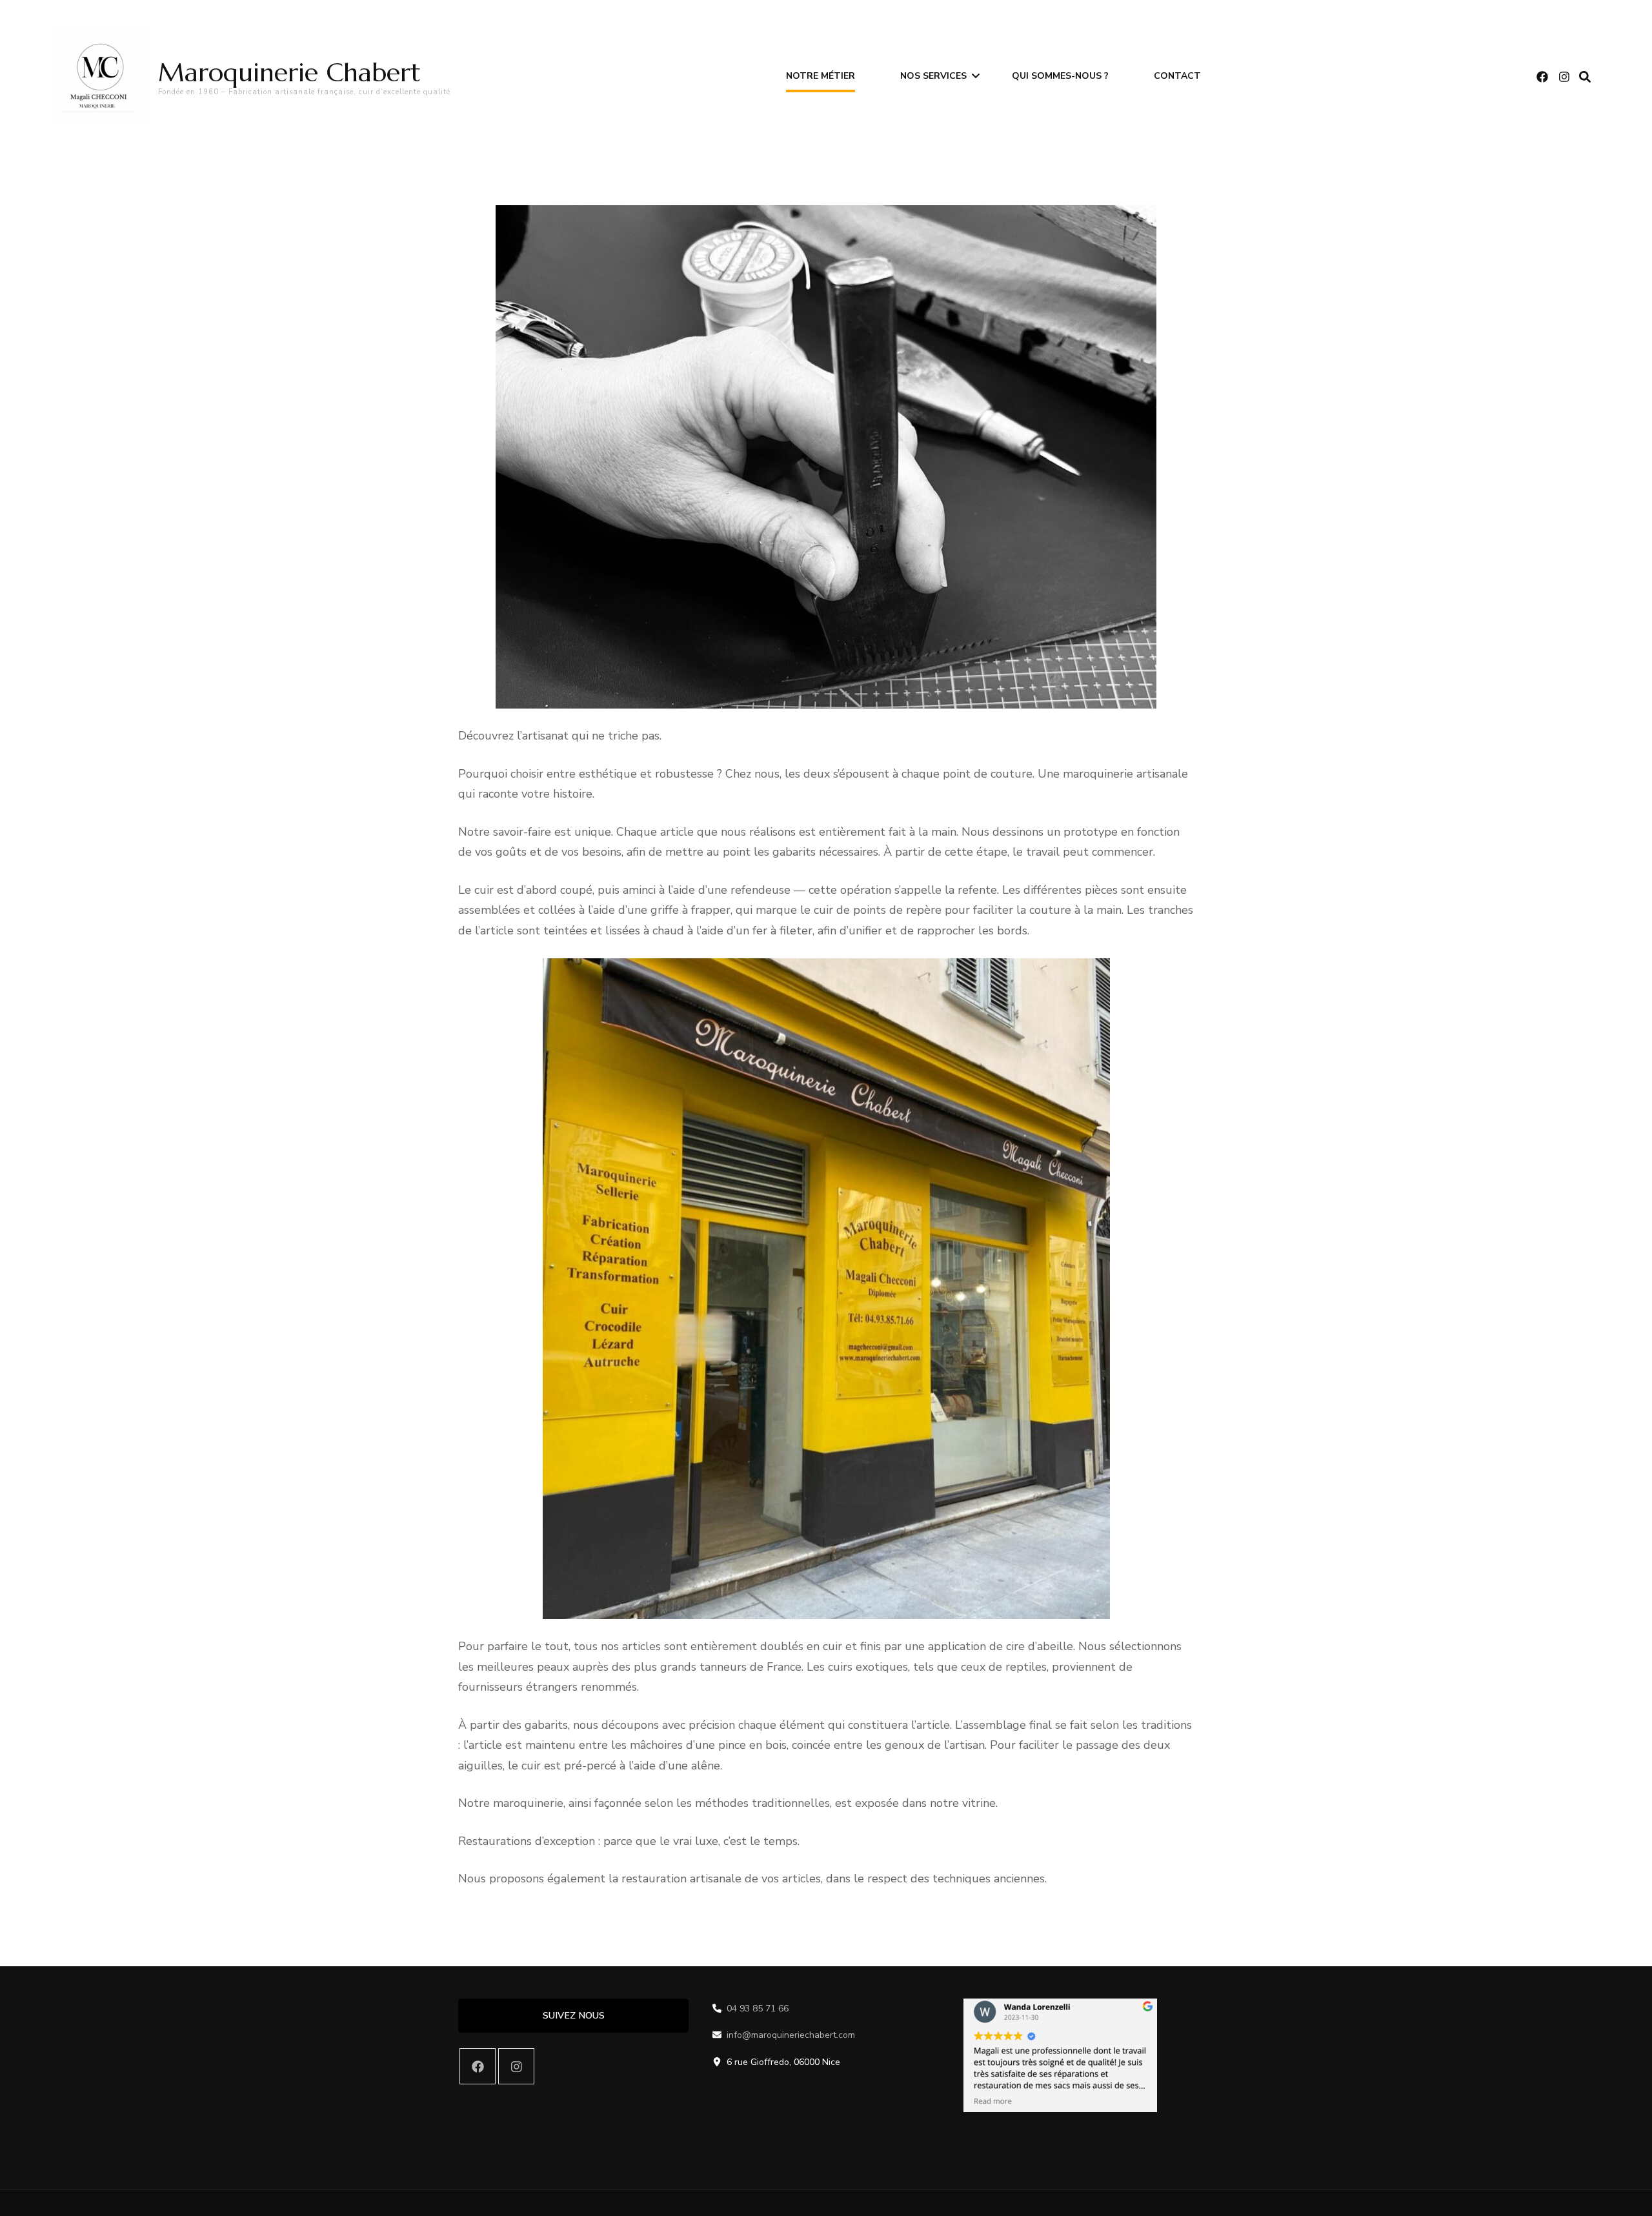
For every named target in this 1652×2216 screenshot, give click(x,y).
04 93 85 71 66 (758, 2009)
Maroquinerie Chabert (289, 72)
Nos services (933, 76)
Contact (1177, 76)
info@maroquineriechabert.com (791, 2035)
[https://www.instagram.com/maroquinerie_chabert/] (516, 2066)
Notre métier (821, 76)
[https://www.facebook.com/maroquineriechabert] (478, 2066)
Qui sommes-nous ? (1060, 76)
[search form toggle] (1585, 77)
